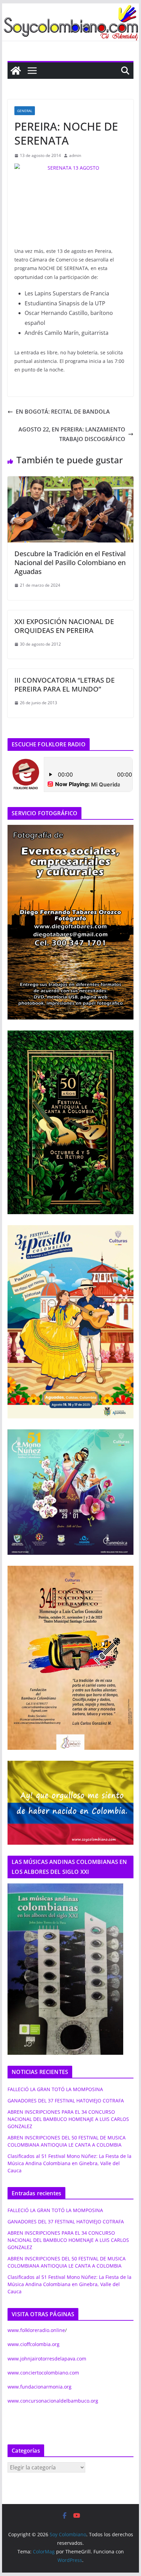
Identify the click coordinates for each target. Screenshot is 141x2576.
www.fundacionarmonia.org (40, 2387)
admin (75, 155)
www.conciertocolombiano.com (43, 2373)
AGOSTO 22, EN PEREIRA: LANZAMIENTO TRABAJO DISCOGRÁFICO (72, 434)
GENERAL (25, 111)
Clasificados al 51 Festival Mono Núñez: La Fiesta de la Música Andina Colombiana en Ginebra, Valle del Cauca (69, 2163)
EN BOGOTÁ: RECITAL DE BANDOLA (63, 412)
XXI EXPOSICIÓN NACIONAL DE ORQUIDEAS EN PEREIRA (64, 626)
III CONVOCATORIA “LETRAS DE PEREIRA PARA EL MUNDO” (65, 685)
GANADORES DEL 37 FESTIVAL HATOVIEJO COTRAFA (66, 2101)
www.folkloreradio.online (36, 2330)
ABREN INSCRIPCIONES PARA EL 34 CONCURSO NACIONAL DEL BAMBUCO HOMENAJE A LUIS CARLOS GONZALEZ (68, 2119)
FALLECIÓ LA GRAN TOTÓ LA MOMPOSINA (55, 2089)
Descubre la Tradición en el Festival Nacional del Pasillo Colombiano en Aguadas (70, 563)
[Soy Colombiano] (16, 71)
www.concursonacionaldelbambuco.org (53, 2401)
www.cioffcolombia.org (34, 2344)
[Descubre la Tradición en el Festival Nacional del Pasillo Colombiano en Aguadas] (70, 481)
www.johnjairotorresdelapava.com (47, 2359)
